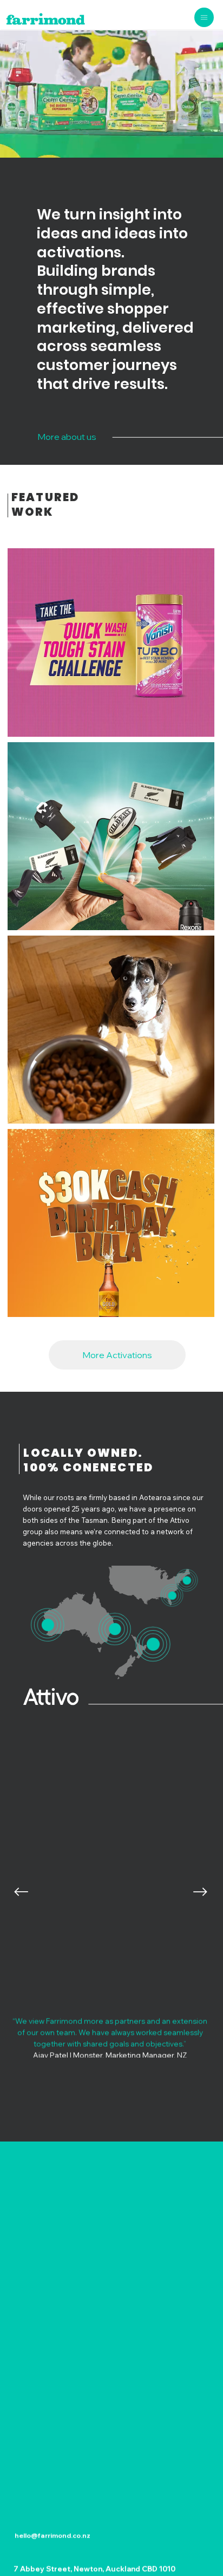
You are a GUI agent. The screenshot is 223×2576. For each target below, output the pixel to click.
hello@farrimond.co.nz (53, 2535)
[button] (111, 625)
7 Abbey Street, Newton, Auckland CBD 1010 (94, 2568)
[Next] (200, 1892)
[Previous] (21, 1892)
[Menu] (204, 18)
